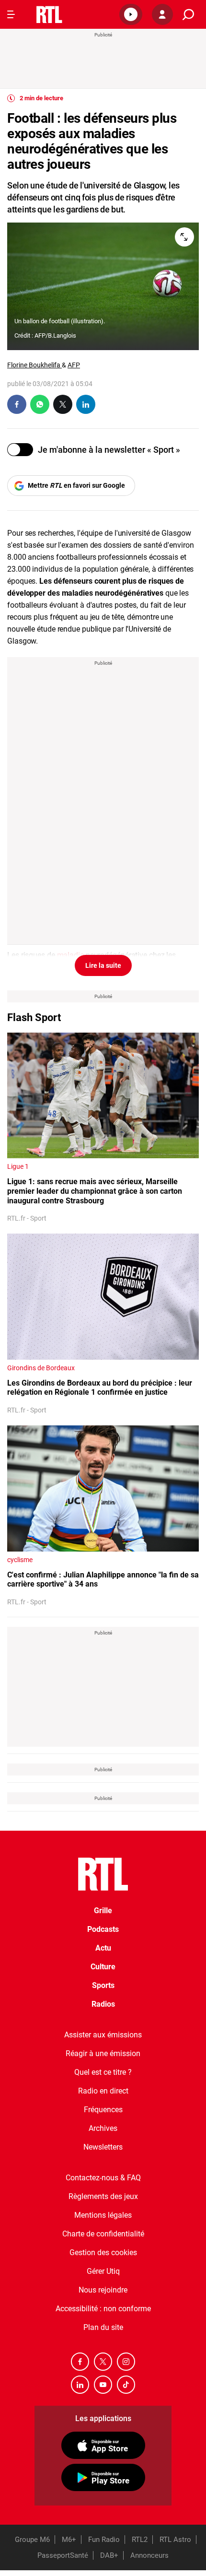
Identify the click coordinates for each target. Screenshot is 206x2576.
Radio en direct (103, 2091)
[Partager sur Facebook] (17, 404)
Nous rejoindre (103, 2290)
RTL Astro (175, 2540)
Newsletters (103, 2147)
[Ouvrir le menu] (11, 14)
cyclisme (20, 1560)
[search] (188, 15)
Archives (103, 2128)
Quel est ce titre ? (103, 2072)
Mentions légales (103, 2215)
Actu (103, 1948)
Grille (103, 1911)
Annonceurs (149, 2555)
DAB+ (109, 2555)
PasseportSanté (63, 2555)
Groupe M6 (32, 2540)
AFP (74, 365)
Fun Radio (104, 2540)
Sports (103, 1985)
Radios (103, 2004)
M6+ (69, 2540)
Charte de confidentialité (103, 2234)
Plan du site (103, 2327)
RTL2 (140, 2540)
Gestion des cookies (103, 2253)
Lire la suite (103, 965)
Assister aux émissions (103, 2035)
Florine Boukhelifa (34, 365)
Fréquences (103, 2110)
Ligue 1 (18, 1166)
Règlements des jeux (103, 2196)
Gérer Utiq (103, 2271)
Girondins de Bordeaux (41, 1368)
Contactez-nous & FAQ (103, 2178)
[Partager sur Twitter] (63, 404)
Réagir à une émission (103, 2053)
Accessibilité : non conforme (103, 2309)
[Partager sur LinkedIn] (86, 404)
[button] (131, 14)
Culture (103, 1967)
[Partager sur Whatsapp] (40, 404)
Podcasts (103, 1929)
